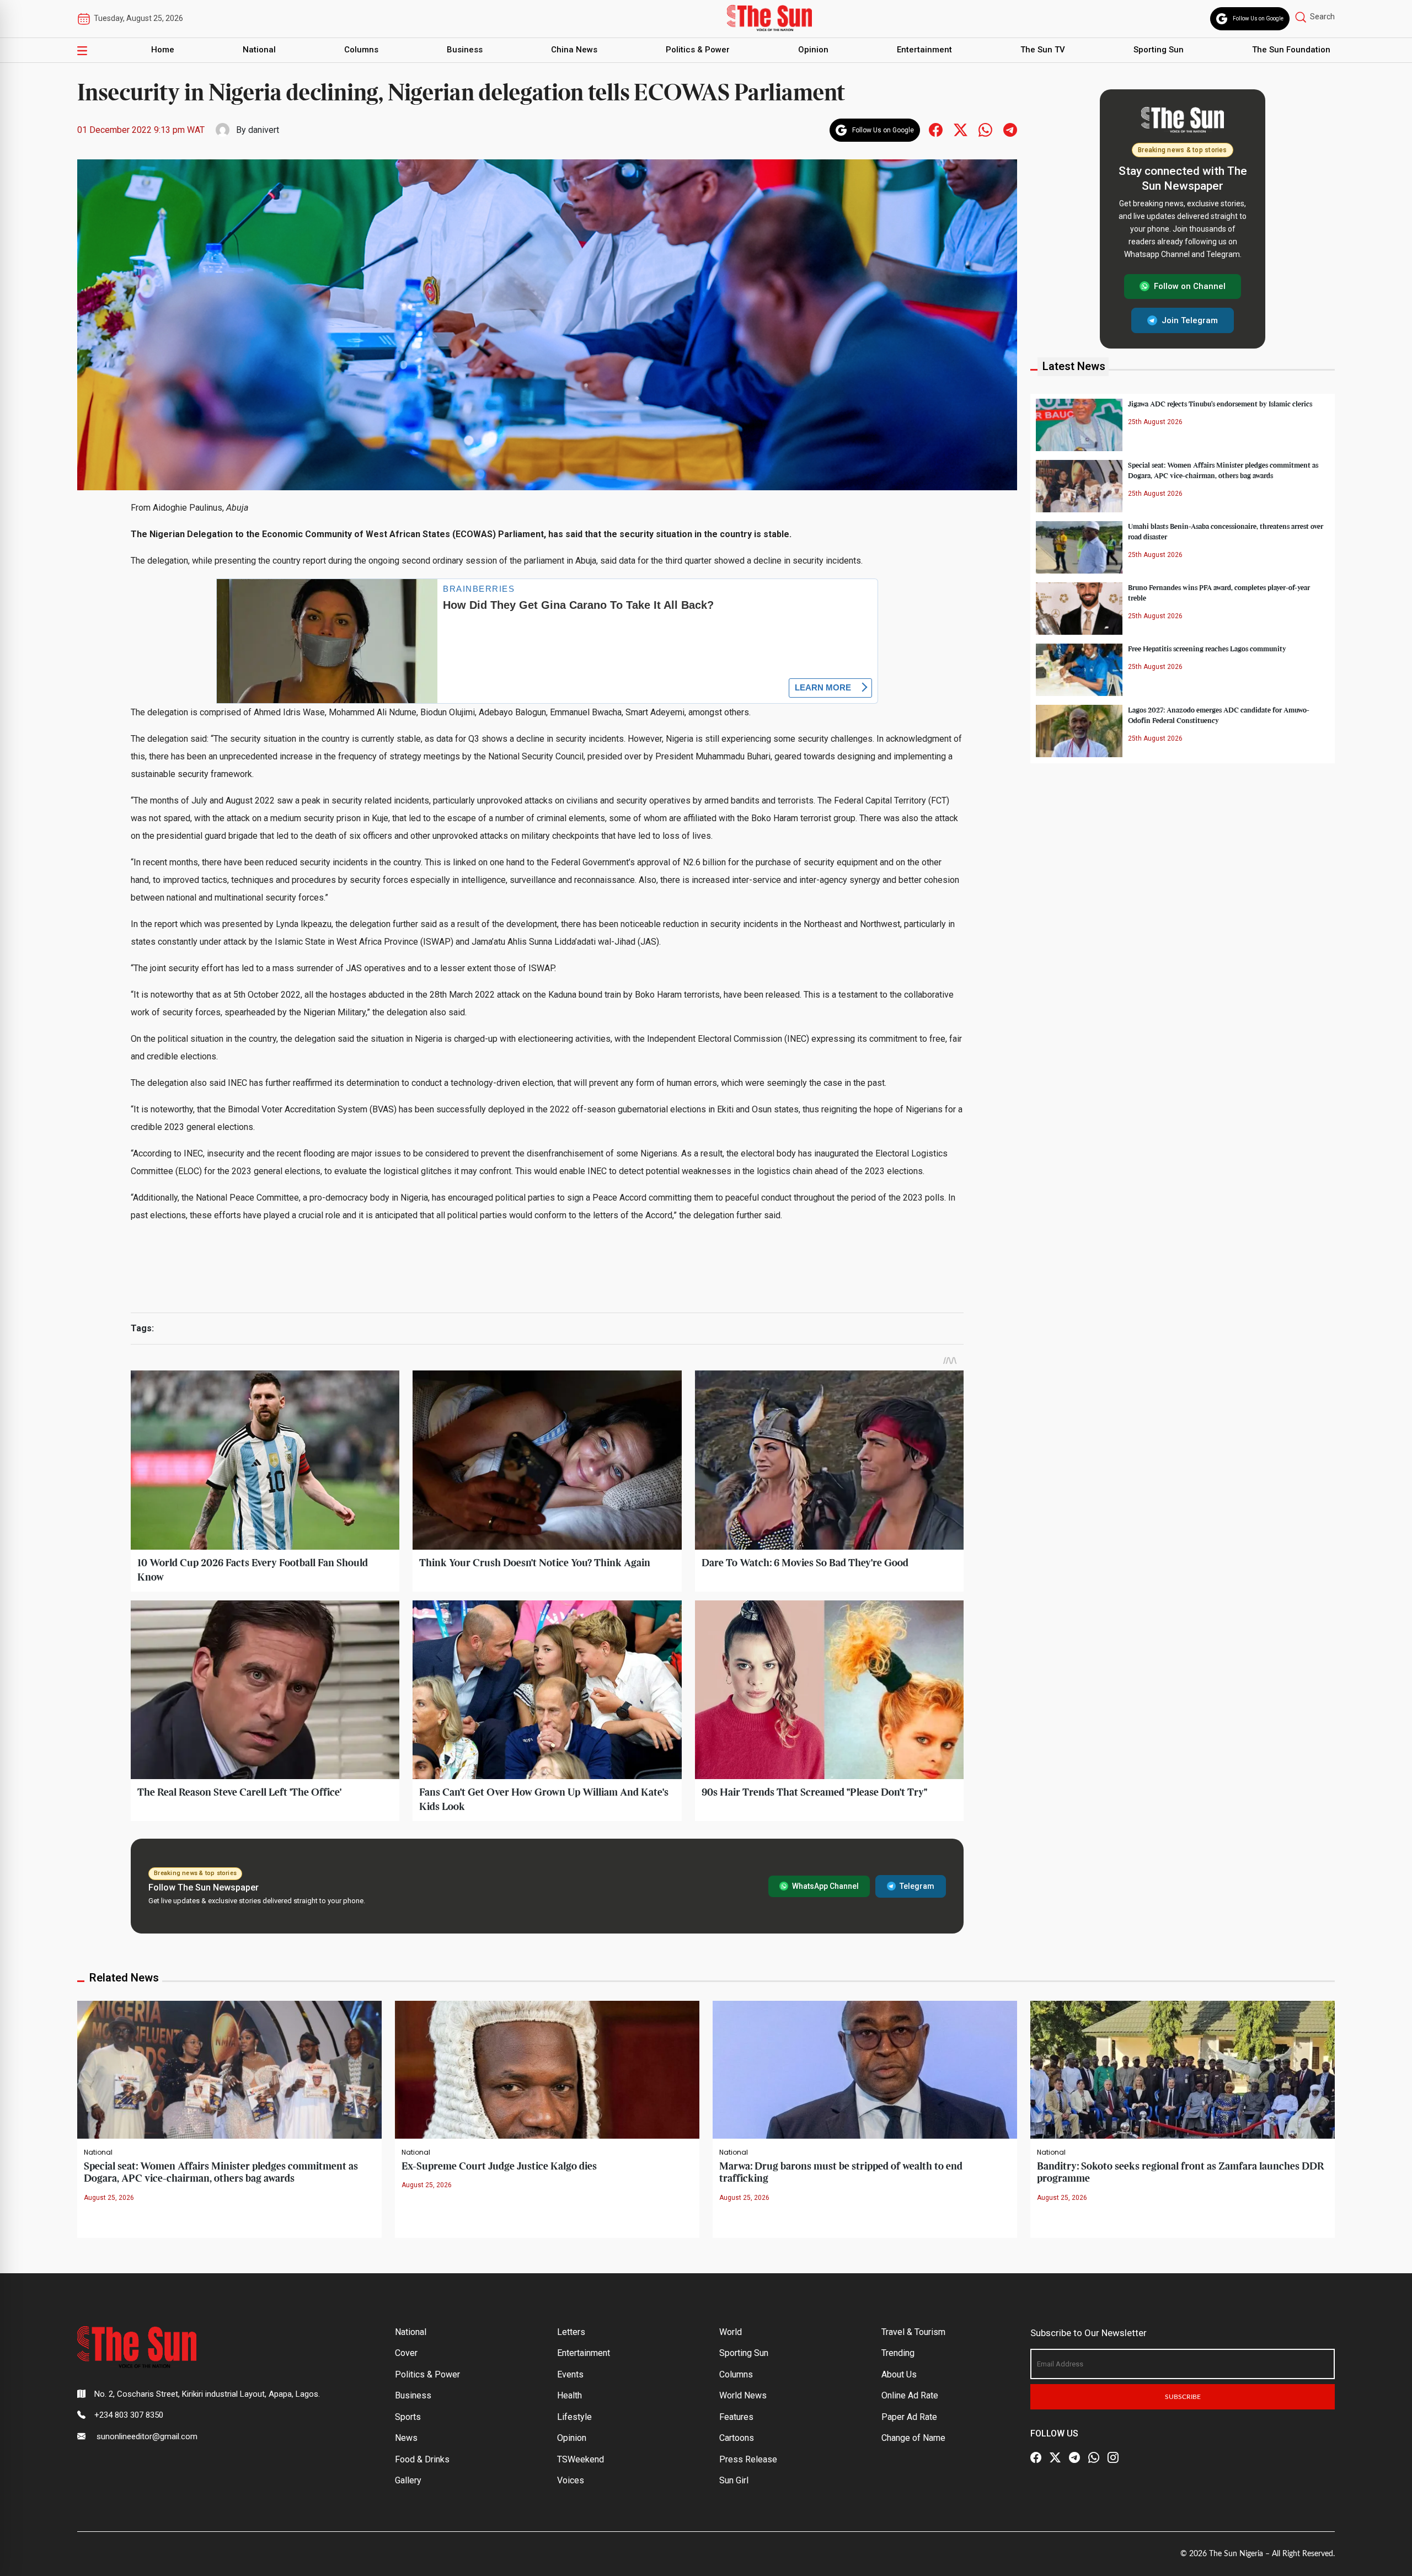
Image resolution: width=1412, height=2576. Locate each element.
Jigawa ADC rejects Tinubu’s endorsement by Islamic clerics (1220, 404)
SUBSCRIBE (1183, 2397)
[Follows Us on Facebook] (936, 129)
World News (743, 2395)
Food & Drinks (422, 2459)
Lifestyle (574, 2417)
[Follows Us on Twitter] (961, 129)
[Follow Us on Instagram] (1113, 2457)
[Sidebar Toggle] (82, 50)
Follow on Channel (1190, 286)
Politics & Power (698, 50)
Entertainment (924, 50)
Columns (361, 50)
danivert (264, 130)
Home (163, 50)
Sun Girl (734, 2480)
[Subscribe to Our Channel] (1074, 2457)
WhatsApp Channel (825, 1886)
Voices (571, 2480)
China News (574, 50)
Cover (406, 2353)
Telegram (917, 1886)
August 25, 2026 (109, 2198)
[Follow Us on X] (1055, 2457)
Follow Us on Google (1258, 18)
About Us (899, 2374)
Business (465, 50)
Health (569, 2395)
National (259, 50)
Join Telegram (1190, 320)
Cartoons (737, 2438)
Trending (898, 2353)
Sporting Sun (1159, 50)
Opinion (813, 50)
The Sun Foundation (1291, 50)
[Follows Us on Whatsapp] (985, 129)
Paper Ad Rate (909, 2417)
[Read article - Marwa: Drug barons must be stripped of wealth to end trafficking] (865, 2069)
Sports (408, 2417)
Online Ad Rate (910, 2395)
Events (570, 2374)
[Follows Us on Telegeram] (1010, 129)
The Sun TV (1043, 50)
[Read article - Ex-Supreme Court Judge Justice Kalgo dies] (547, 2069)
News (406, 2438)
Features (736, 2417)
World (731, 2332)
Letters (571, 2332)
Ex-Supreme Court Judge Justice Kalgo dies (499, 2167)
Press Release (748, 2459)
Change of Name (913, 2438)
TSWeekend (581, 2459)
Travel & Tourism (913, 2332)
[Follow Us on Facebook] (1036, 2457)
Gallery (408, 2480)
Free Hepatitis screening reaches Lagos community (1207, 649)
